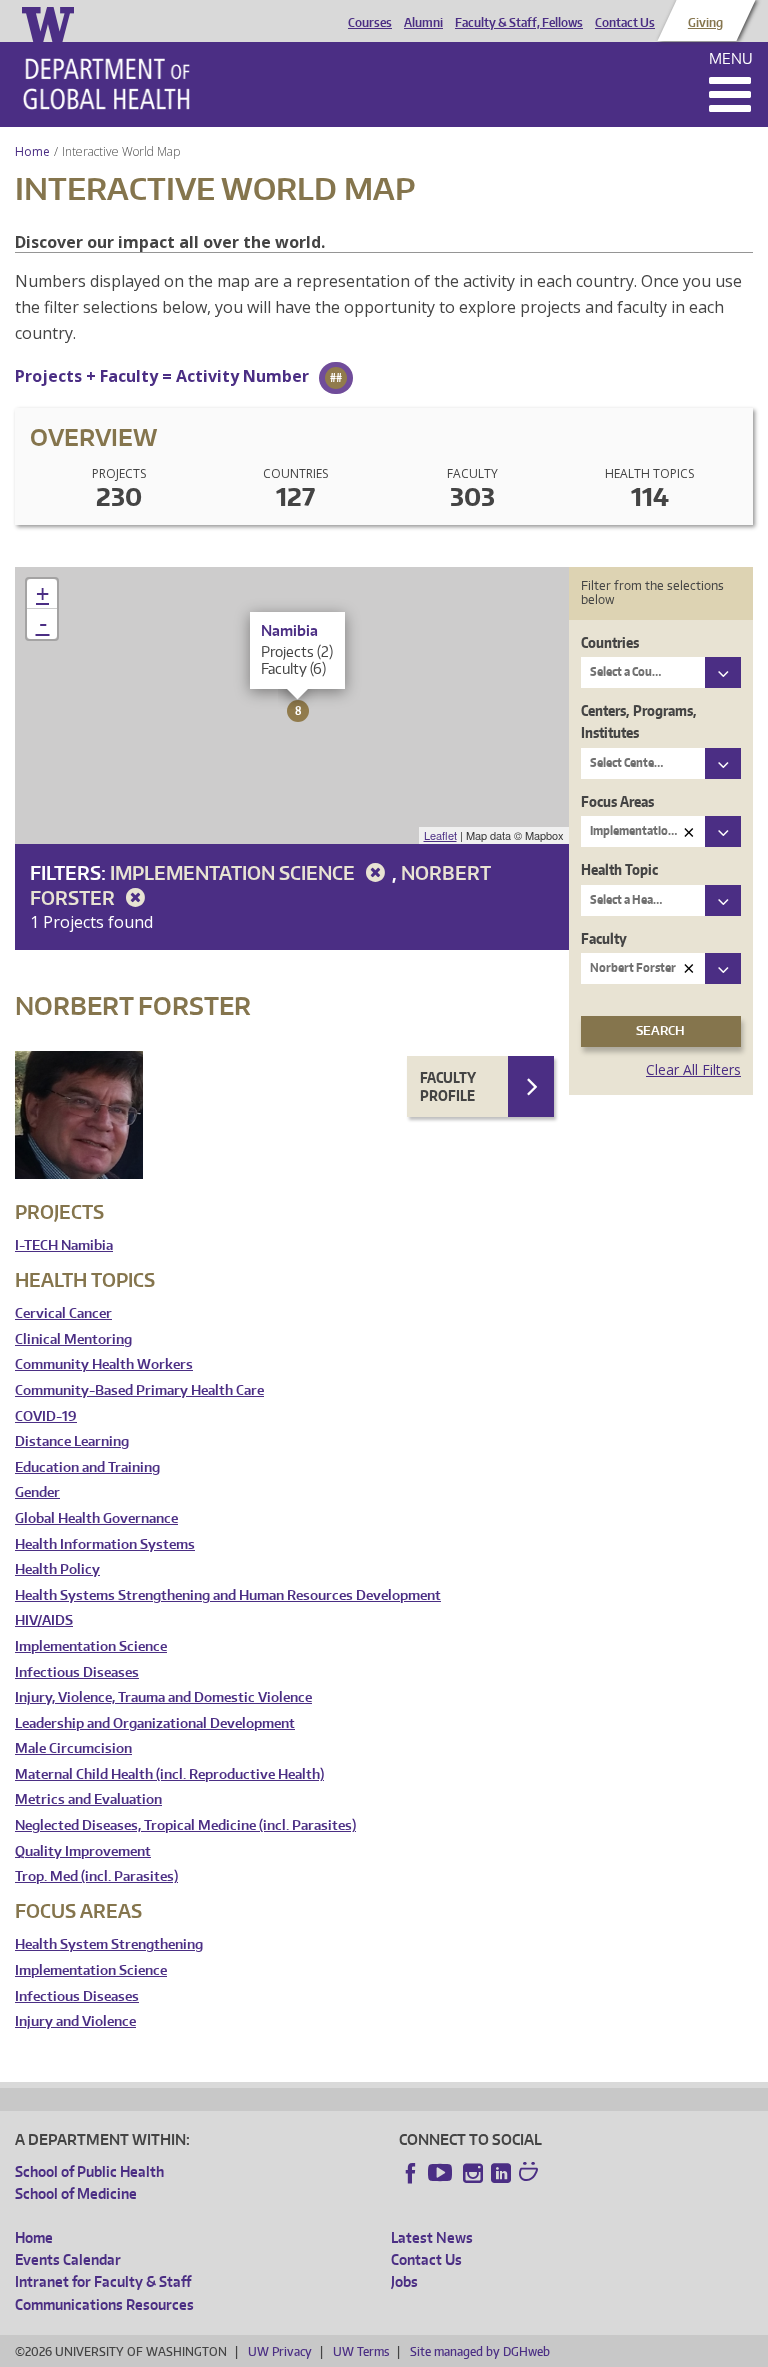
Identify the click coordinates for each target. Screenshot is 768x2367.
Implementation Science (234, 872)
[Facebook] (411, 2173)
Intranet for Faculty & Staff (103, 2281)
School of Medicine (76, 2193)
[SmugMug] (531, 2174)
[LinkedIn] (501, 2173)
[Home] (106, 84)
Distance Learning (72, 1441)
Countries (610, 642)
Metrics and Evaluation (88, 1799)
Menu (731, 58)
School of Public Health (89, 2171)
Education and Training (87, 1467)
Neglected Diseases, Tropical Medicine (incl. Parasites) (185, 1825)
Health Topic (619, 869)
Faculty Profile (448, 1086)
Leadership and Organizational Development (155, 1723)
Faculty (604, 938)
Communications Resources (104, 2304)
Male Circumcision (73, 1748)
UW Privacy (280, 2351)
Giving (705, 23)
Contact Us (625, 23)
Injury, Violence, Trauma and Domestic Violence (163, 1697)
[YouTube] (442, 2173)
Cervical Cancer (63, 1313)
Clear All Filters (693, 1069)
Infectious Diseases (77, 1672)
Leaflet (440, 835)
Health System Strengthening (109, 1944)
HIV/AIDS (44, 1620)
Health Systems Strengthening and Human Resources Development (228, 1595)
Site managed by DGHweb (480, 2351)
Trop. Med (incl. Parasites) (96, 1876)
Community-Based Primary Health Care (139, 1390)
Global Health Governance (96, 1518)
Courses (370, 23)
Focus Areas (617, 801)
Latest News (432, 2237)
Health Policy (57, 1569)
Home (32, 151)
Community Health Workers (104, 1364)
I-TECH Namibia (64, 1245)
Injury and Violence (75, 2021)
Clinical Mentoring (73, 1339)
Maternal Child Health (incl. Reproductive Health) (169, 1774)
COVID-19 (46, 1416)
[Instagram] (473, 2173)
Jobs (404, 2281)
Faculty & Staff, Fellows (519, 23)
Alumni (423, 23)
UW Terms (361, 2351)
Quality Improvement (83, 1851)
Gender (37, 1492)
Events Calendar (68, 2259)
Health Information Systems (105, 1544)
